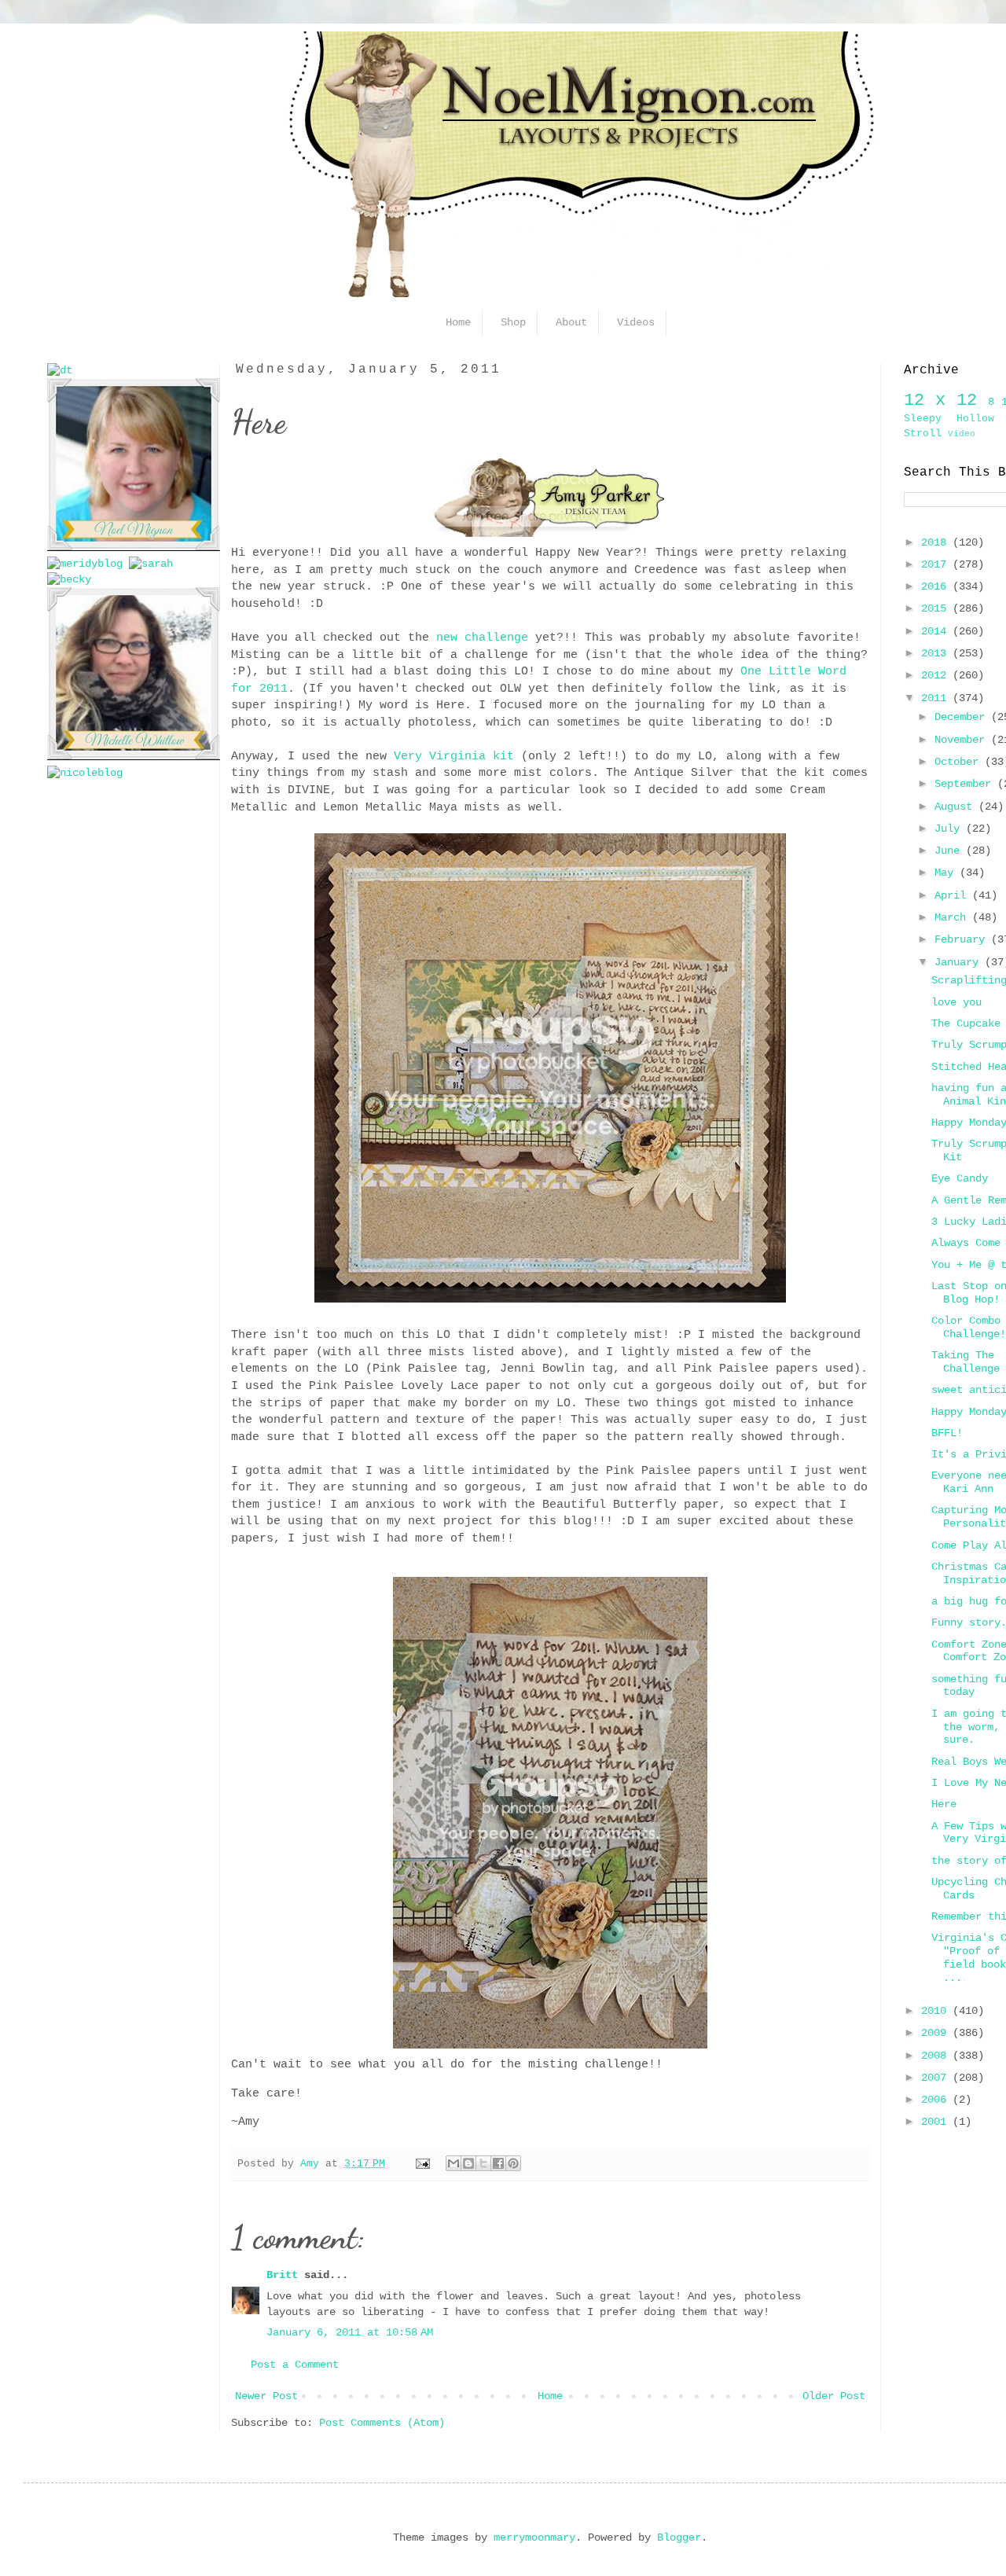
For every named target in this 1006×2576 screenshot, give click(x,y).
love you (956, 1002)
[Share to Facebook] (498, 2163)
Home (550, 2396)
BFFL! (947, 1433)
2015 (937, 608)
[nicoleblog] (85, 773)
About (571, 322)
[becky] (69, 579)
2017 (937, 564)
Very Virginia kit (454, 756)
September (966, 784)
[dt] (60, 370)
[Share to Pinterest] (513, 2163)
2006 (937, 2100)
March (953, 917)
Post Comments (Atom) (382, 2423)
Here (944, 1804)
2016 (937, 586)
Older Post (834, 2396)
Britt (282, 2275)
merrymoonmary (534, 2537)
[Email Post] (424, 2164)
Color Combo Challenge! (969, 1327)
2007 (937, 2078)
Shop (513, 322)
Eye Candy (960, 1178)
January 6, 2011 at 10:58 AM (350, 2332)
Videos (636, 322)
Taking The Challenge (966, 1362)
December (963, 717)
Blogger (679, 2537)
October (960, 762)
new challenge (482, 638)
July (950, 829)
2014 (937, 631)
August (956, 807)
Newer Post (266, 2396)
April (953, 895)
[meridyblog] (85, 564)
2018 (937, 542)
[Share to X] (483, 2163)
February (963, 939)
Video (962, 434)
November (963, 740)
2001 (937, 2122)
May (947, 873)
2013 (937, 653)
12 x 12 (940, 400)
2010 (937, 2011)
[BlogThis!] (468, 2163)
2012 (937, 675)
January (960, 962)
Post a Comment (295, 2365)
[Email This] (453, 2163)
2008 (937, 2056)
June (950, 851)
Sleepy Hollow (949, 419)
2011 (937, 698)
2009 (937, 2033)
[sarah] (151, 564)
